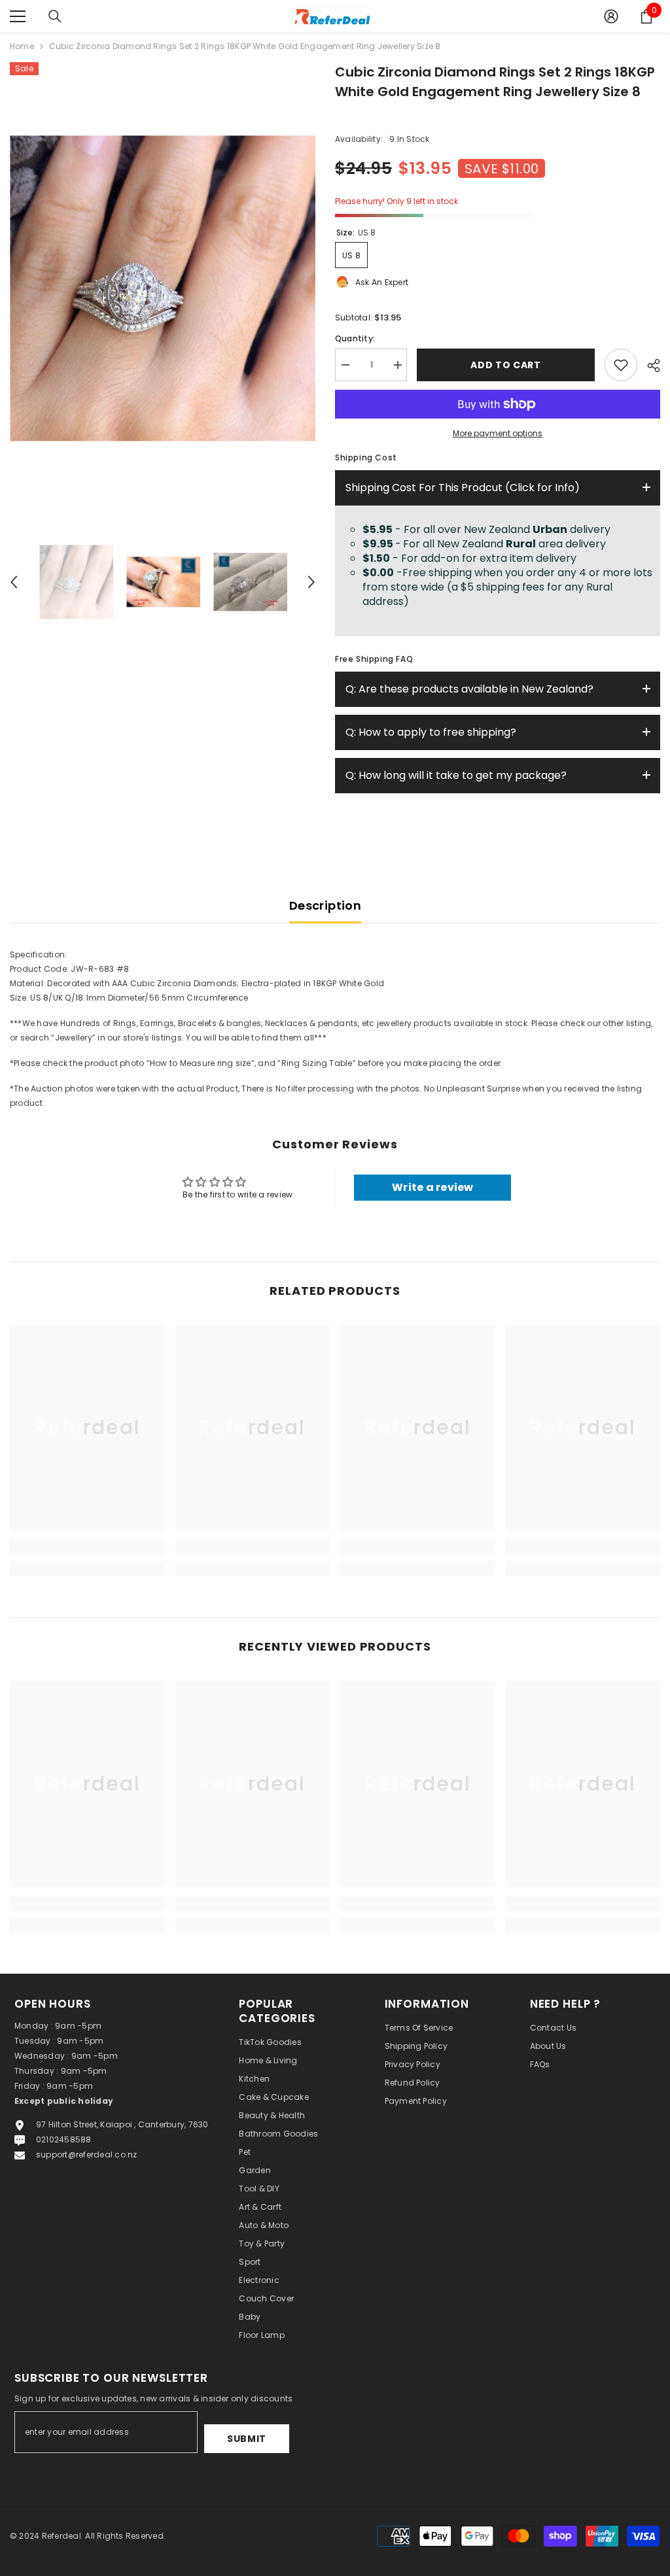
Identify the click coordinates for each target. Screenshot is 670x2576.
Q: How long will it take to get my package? (456, 775)
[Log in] (611, 16)
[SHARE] (649, 366)
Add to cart (507, 365)
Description (325, 905)
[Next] (311, 582)
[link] (87, 1547)
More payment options (498, 433)
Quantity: (355, 338)
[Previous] (14, 582)
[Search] (55, 16)
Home (22, 46)
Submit (247, 2439)
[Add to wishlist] (621, 365)
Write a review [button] (432, 1187)
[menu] (18, 16)
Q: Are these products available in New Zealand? (469, 689)
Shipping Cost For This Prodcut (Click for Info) (463, 488)
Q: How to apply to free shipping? (431, 732)
